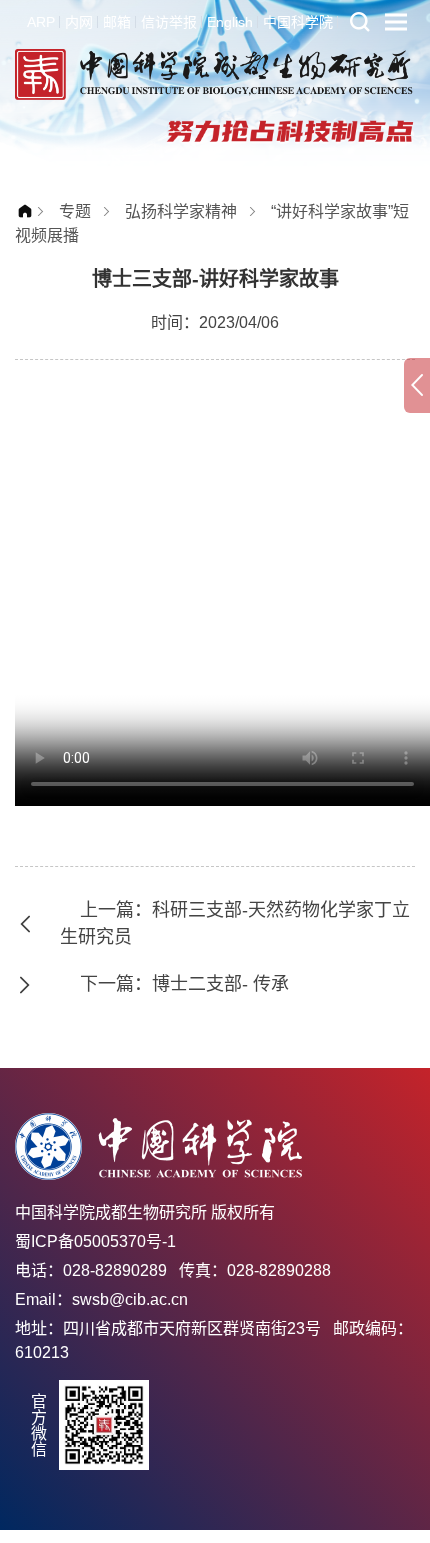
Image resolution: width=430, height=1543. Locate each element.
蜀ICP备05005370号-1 (95, 1241)
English (230, 22)
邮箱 (117, 22)
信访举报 (169, 22)
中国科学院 (298, 22)
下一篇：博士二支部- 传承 (184, 984)
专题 (75, 211)
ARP (41, 22)
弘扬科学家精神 (181, 211)
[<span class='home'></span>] (30, 211)
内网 (79, 22)
